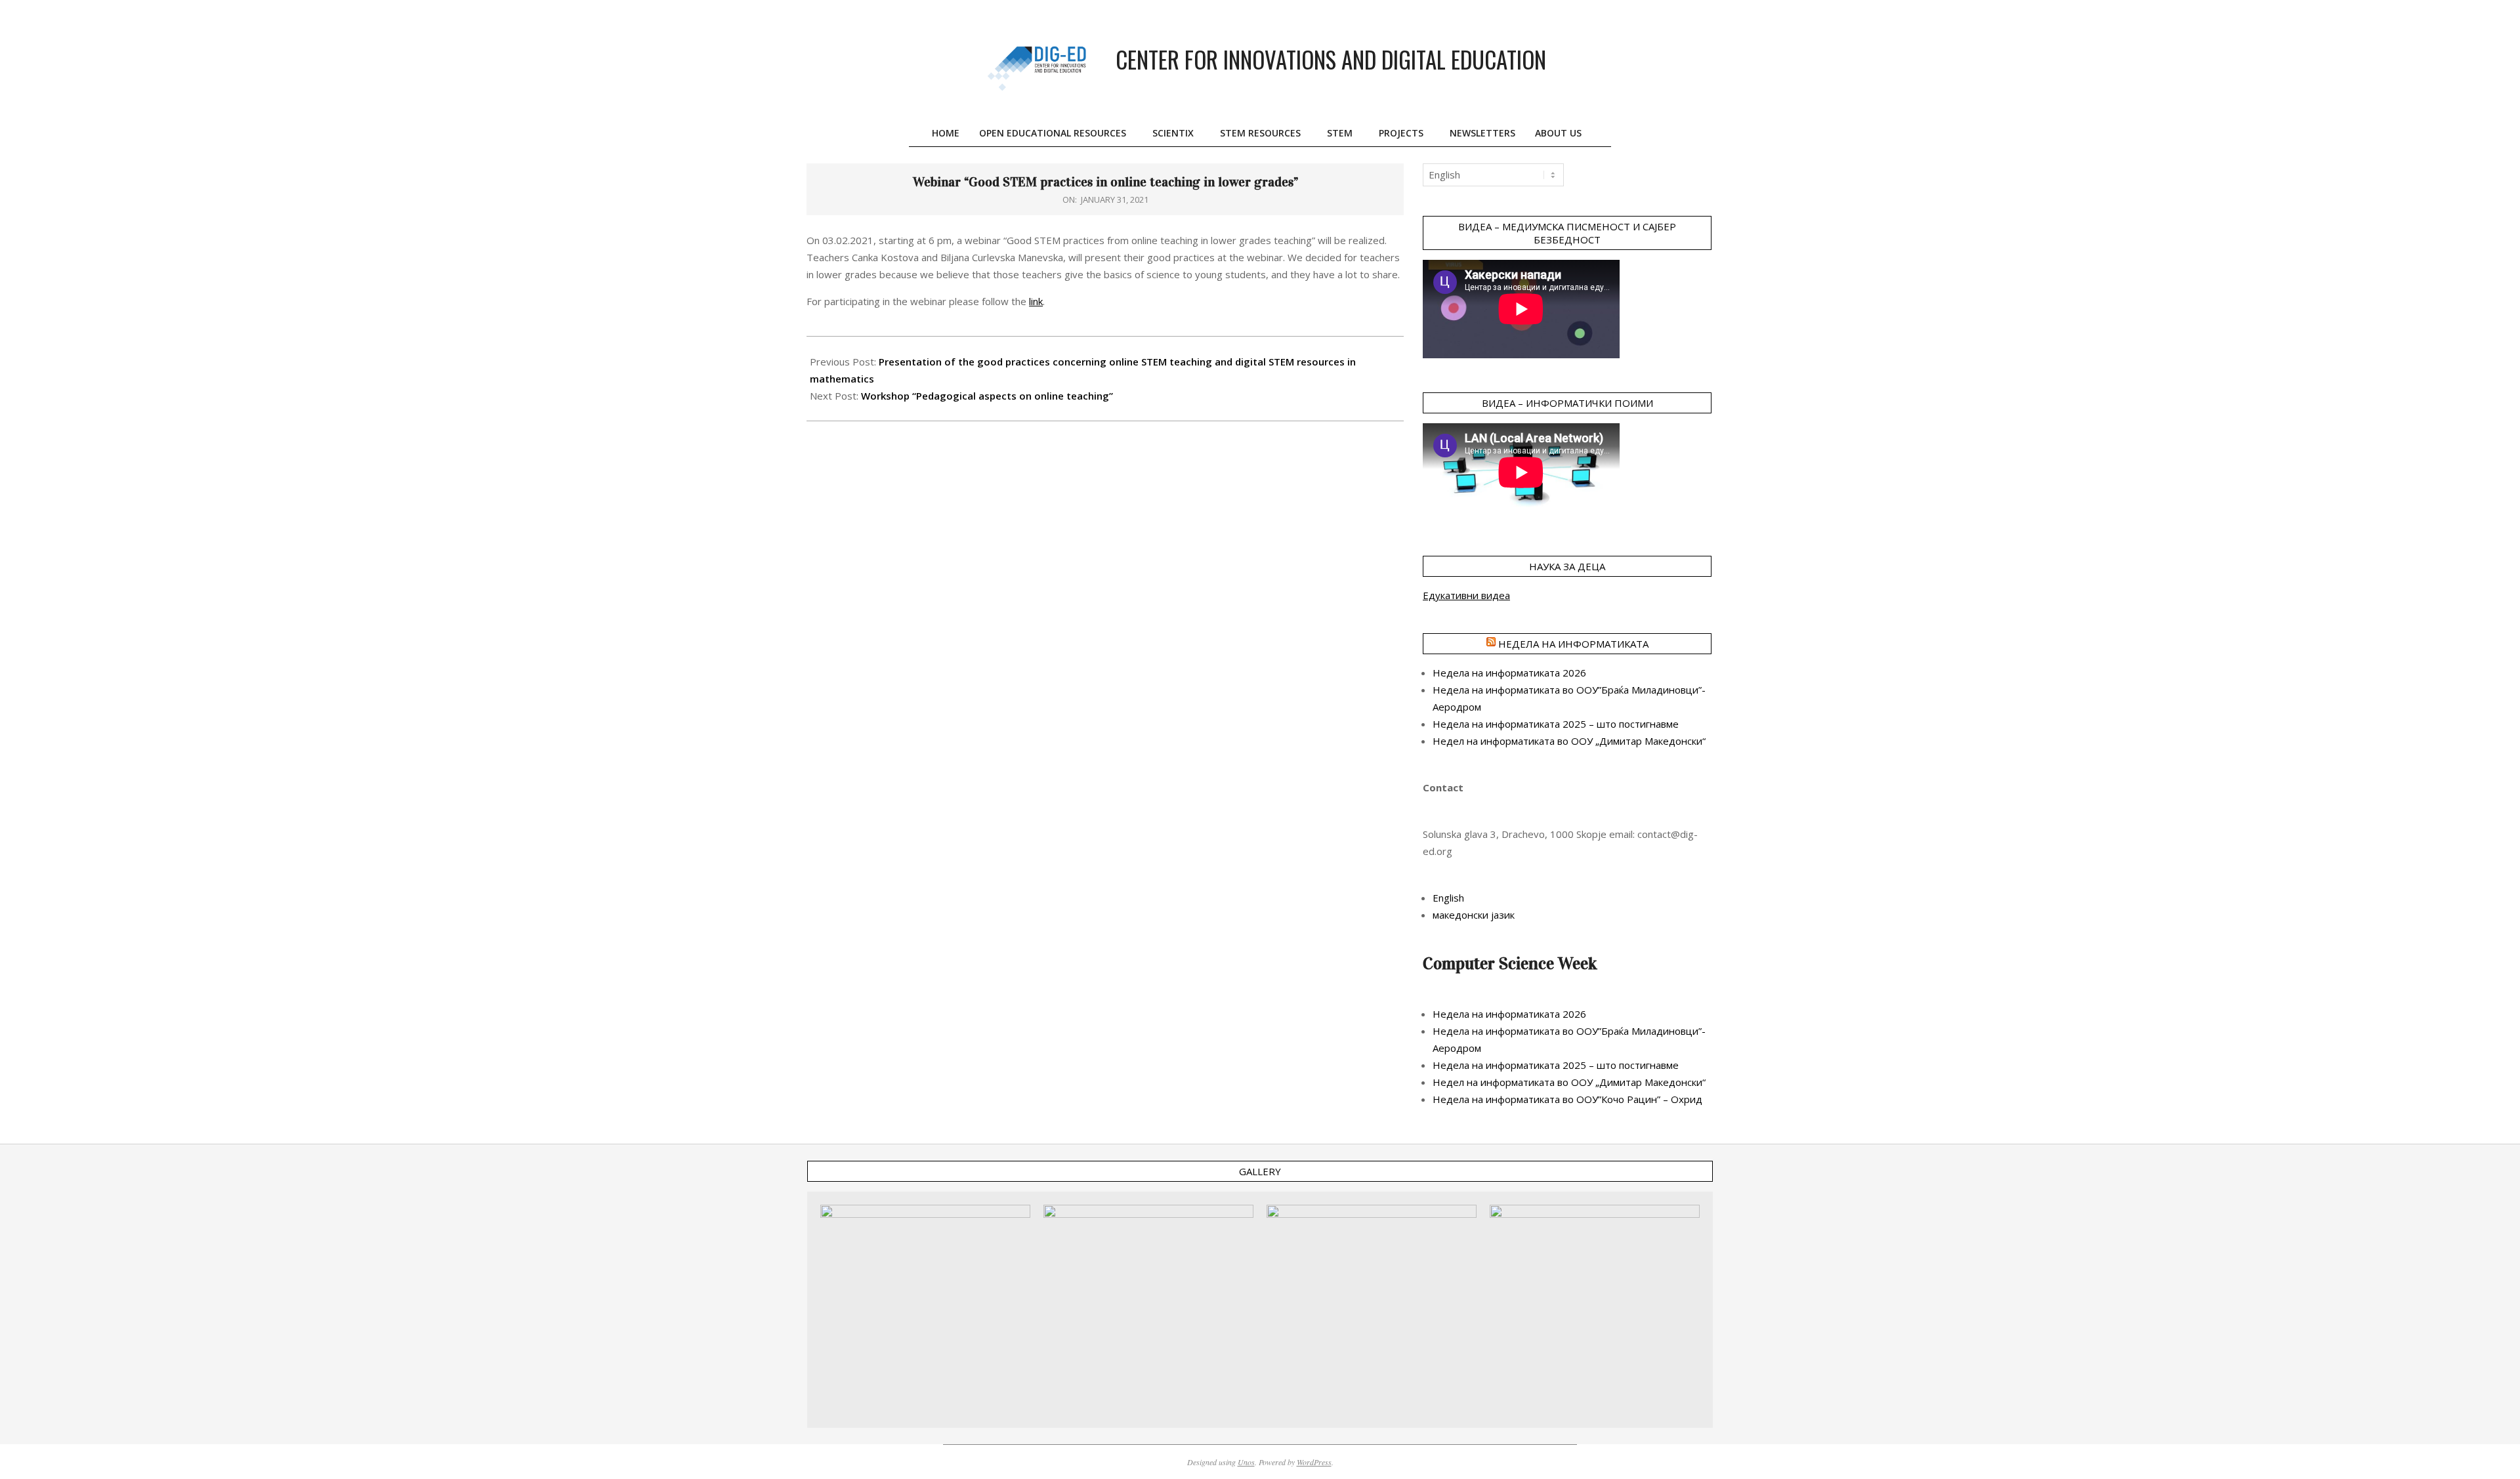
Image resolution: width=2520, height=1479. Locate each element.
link (1036, 301)
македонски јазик (1474, 915)
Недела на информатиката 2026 (1509, 673)
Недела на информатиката (1573, 644)
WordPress (1314, 1462)
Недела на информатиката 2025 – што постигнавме (1556, 724)
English (1448, 898)
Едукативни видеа (1466, 595)
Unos (1246, 1462)
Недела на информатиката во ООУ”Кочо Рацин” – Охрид (1567, 1099)
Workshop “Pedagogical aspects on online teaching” (987, 396)
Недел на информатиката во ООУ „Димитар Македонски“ (1569, 741)
